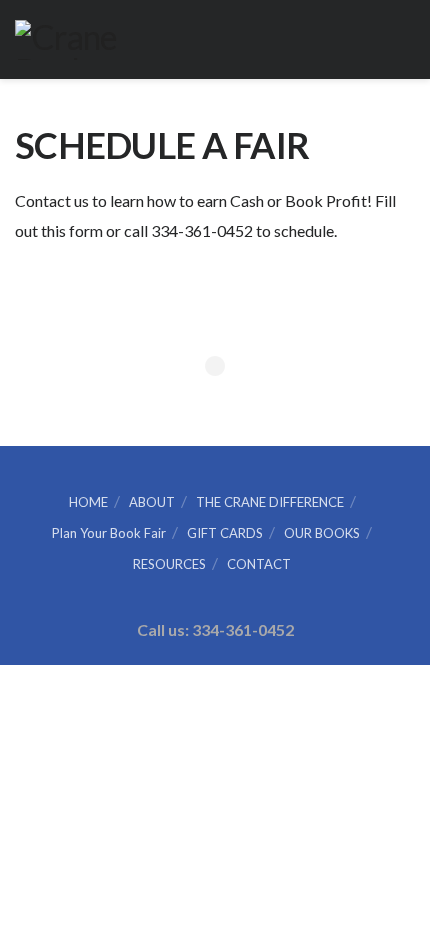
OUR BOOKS (322, 533)
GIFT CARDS (225, 533)
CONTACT (259, 564)
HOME (88, 502)
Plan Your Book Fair (109, 533)
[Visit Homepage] (74, 40)
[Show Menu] (406, 39)
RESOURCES (169, 564)
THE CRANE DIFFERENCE (270, 502)
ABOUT (152, 502)
